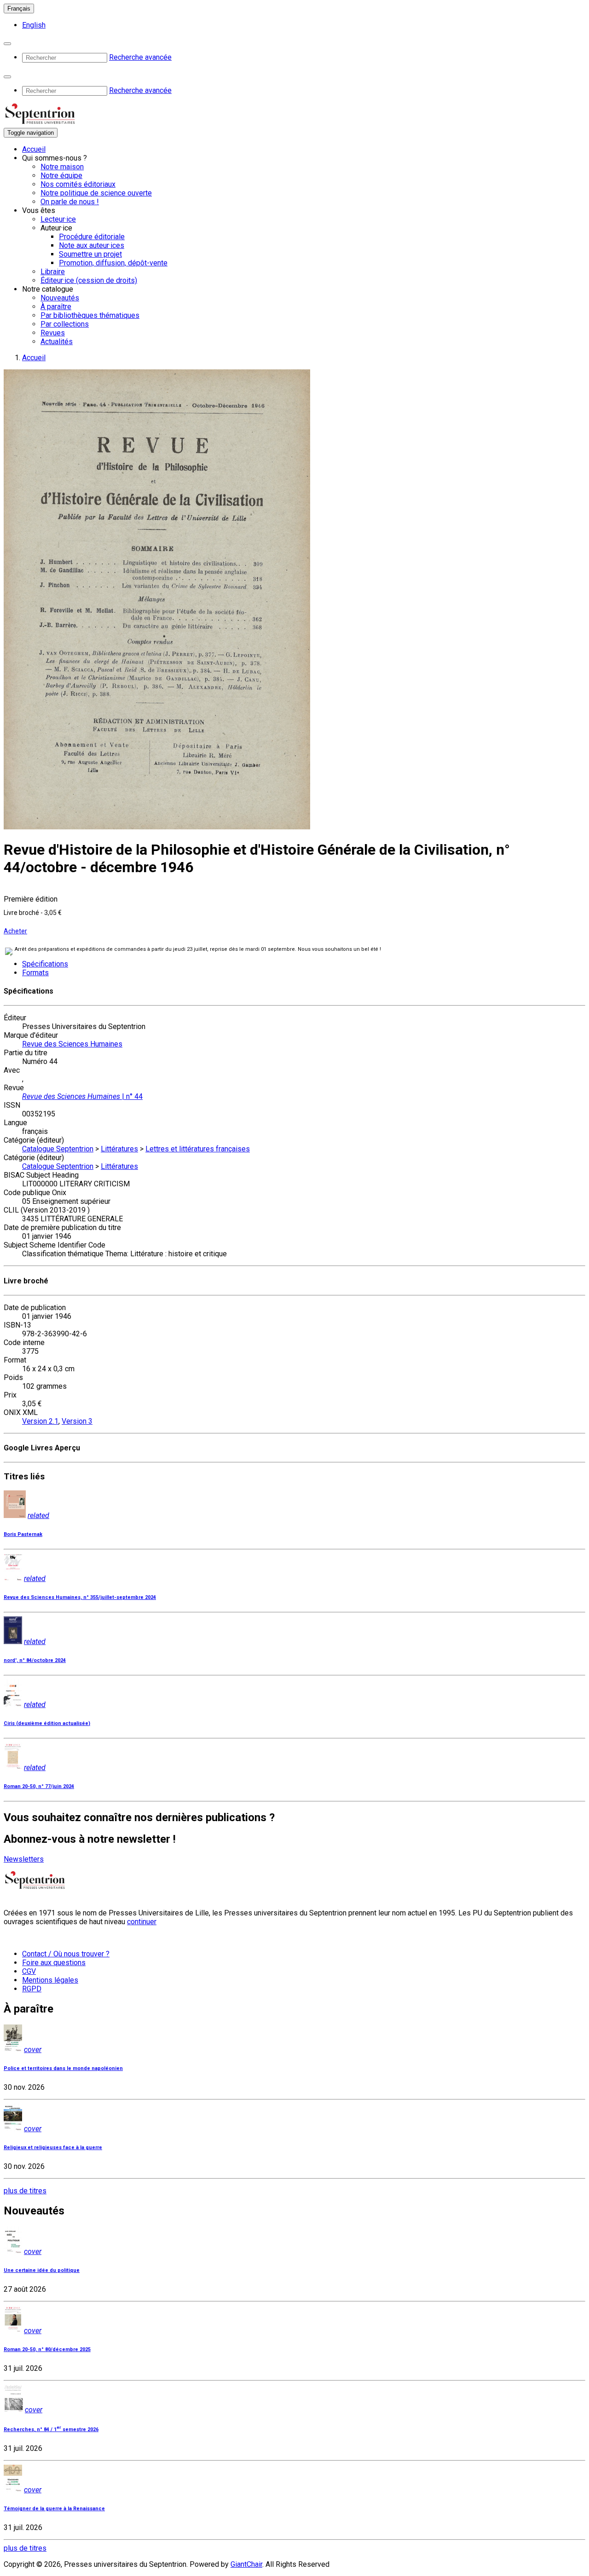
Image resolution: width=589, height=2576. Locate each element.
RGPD (32, 1989)
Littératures (119, 1149)
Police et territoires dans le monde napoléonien (63, 2068)
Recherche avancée (140, 57)
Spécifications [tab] (45, 964)
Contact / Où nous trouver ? (66, 1954)
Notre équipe (61, 175)
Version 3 (77, 1421)
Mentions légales (50, 1980)
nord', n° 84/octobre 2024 (35, 1660)
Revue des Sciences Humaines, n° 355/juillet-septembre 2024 (80, 1597)
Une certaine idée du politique (42, 2270)
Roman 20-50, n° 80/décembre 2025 (47, 2349)
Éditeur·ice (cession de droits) (89, 280)
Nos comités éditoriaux (78, 184)
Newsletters (24, 1859)
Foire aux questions (54, 1963)
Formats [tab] (35, 973)
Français (19, 9)
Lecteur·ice (58, 219)
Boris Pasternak (23, 1534)
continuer (142, 1922)
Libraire (53, 272)
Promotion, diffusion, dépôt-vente (113, 263)
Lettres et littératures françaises (198, 1149)
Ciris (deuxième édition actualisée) (47, 1723)
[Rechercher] (7, 44)
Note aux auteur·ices (92, 245)
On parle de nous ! (70, 202)
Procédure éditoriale (92, 237)
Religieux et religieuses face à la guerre (53, 2148)
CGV (29, 1971)
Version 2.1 (40, 1421)
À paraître (56, 307)
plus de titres (25, 2191)
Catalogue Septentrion (58, 1149)
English (34, 25)
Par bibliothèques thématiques (90, 315)
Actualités (57, 342)
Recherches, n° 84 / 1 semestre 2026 (51, 2429)
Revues (53, 333)
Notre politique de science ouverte (96, 193)
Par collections (65, 324)
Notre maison (62, 167)
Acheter (15, 931)
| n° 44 (82, 1096)
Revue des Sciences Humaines (72, 1044)
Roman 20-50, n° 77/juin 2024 (39, 1786)
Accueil (34, 149)
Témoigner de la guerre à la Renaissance (54, 2509)
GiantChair (246, 2564)
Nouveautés (60, 298)
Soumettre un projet (90, 254)
